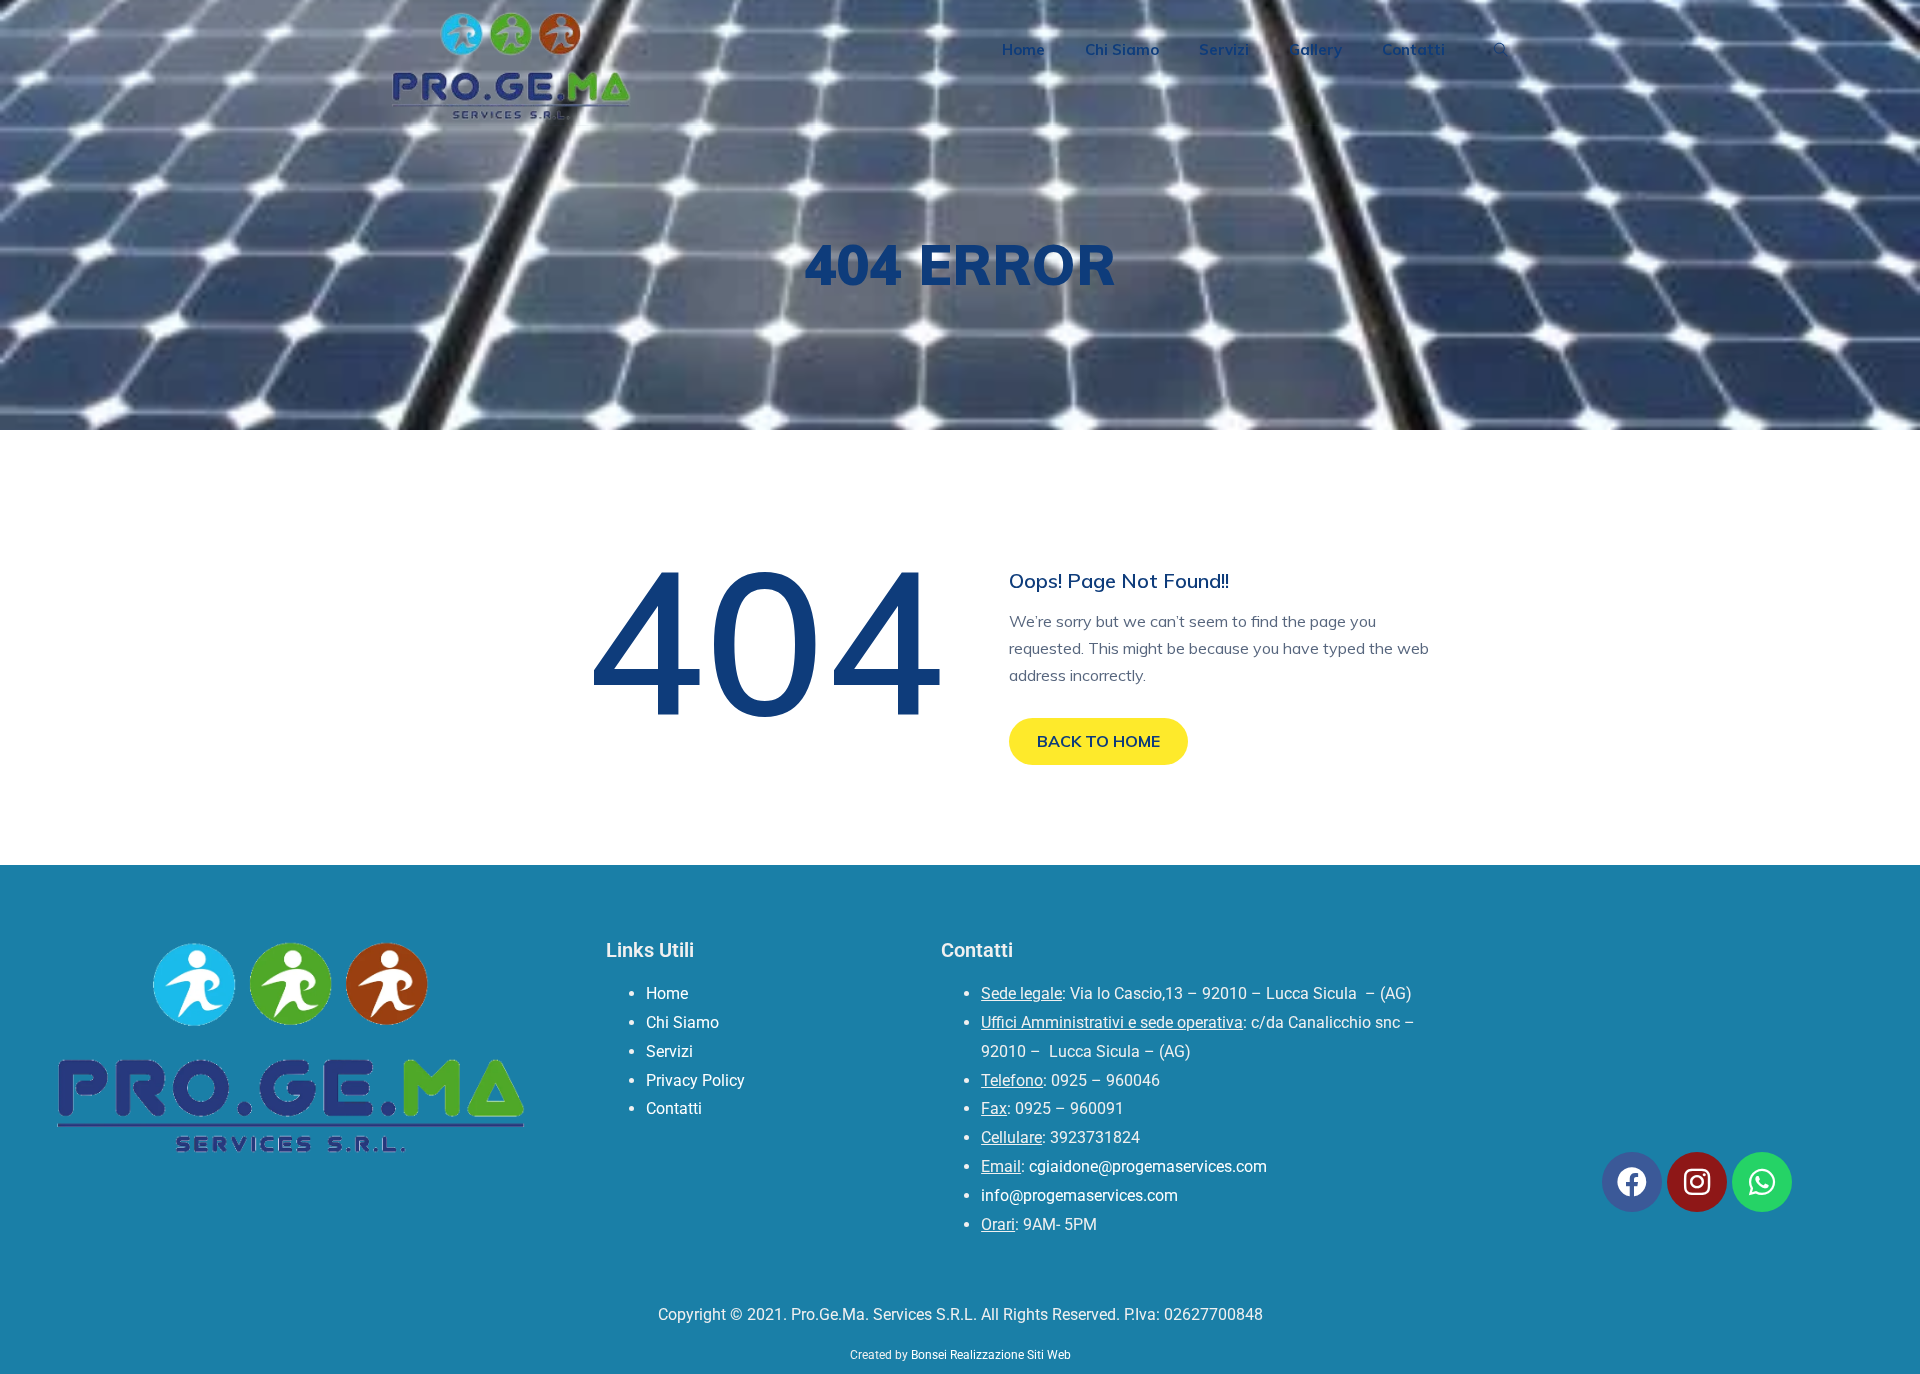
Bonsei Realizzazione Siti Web (991, 1355)
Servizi (1224, 49)
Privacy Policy (695, 1080)
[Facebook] (1632, 1182)
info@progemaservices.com (1079, 1195)
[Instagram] (1697, 1182)
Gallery (1315, 49)
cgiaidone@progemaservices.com (1148, 1166)
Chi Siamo (1122, 49)
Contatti (1413, 49)
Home (1023, 49)
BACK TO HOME (1098, 741)
